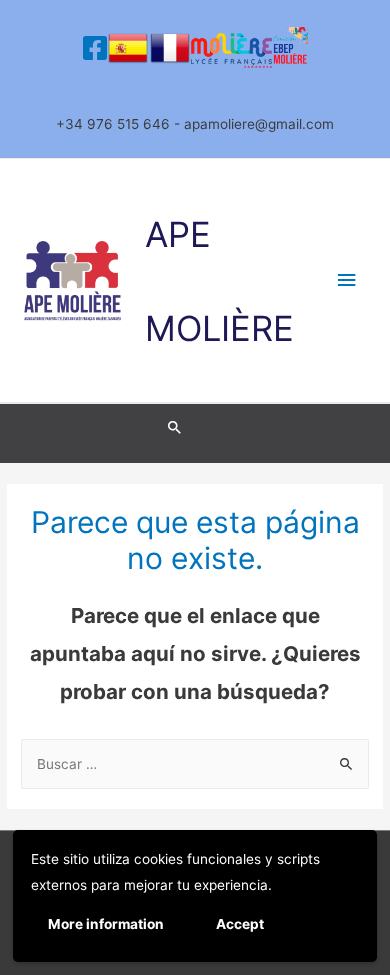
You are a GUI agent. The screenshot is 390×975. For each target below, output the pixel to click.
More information (106, 924)
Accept (240, 924)
